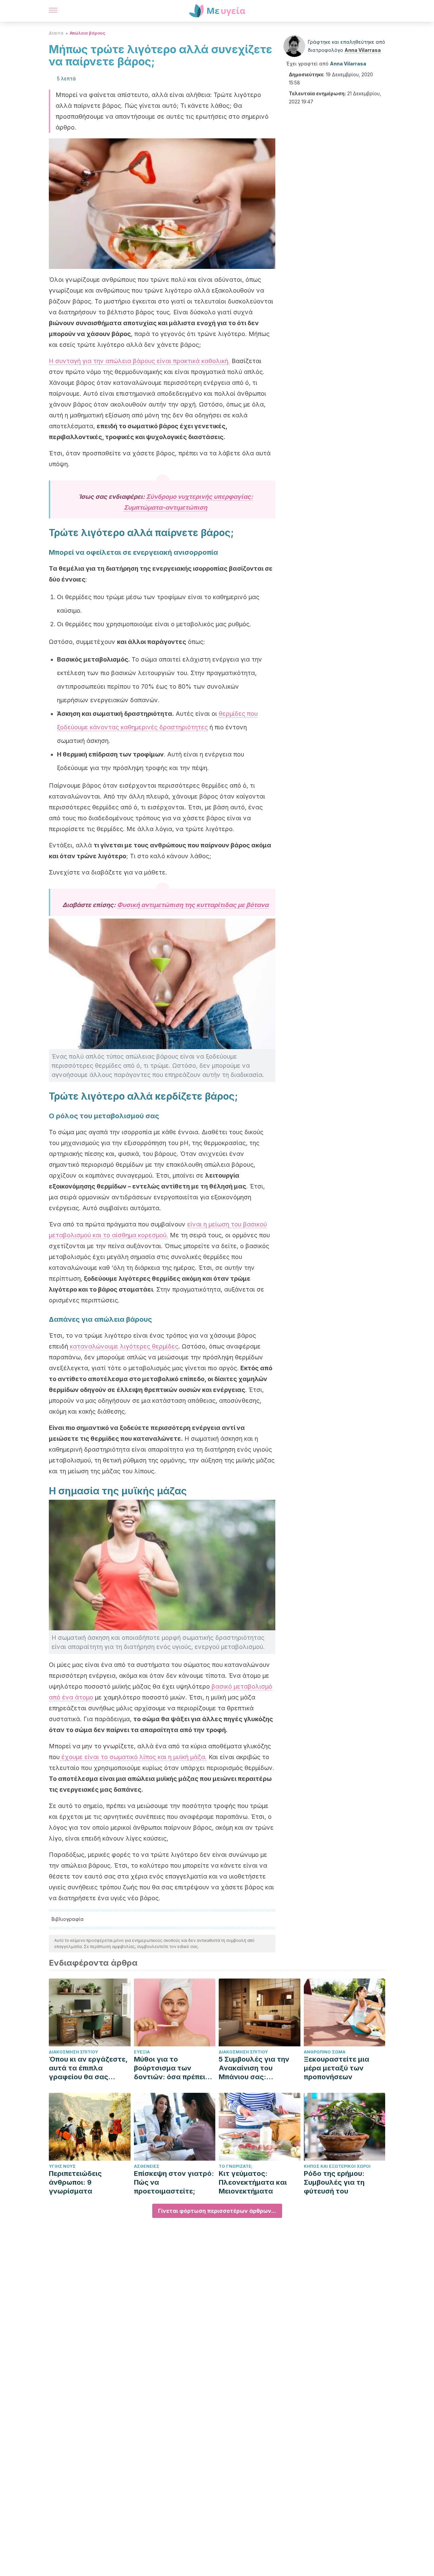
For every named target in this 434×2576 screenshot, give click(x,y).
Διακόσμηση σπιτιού (73, 2052)
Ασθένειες (147, 2166)
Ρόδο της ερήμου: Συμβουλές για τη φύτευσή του (334, 2182)
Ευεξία (142, 2052)
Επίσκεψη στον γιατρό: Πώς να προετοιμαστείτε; (174, 2182)
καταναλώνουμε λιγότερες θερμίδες (124, 1346)
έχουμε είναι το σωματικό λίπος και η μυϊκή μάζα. (133, 1757)
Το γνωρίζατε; (236, 2166)
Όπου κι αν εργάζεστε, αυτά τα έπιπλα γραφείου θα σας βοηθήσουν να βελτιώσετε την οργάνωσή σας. (88, 2068)
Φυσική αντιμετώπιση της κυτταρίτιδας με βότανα (193, 905)
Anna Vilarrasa (363, 50)
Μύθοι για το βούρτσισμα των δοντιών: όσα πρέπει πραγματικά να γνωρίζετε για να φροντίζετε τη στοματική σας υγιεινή (173, 2068)
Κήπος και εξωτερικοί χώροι (337, 2166)
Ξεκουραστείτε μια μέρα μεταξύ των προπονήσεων (337, 2068)
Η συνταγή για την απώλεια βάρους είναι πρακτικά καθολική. (139, 361)
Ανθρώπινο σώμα (325, 2052)
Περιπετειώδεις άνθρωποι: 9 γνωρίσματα (75, 2182)
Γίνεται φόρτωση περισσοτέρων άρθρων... (217, 2211)
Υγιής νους (62, 2166)
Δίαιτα (56, 33)
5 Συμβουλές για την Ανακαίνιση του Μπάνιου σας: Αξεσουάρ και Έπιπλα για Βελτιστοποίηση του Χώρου (257, 2068)
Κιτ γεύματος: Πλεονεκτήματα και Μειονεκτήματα (253, 2182)
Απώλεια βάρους (87, 33)
